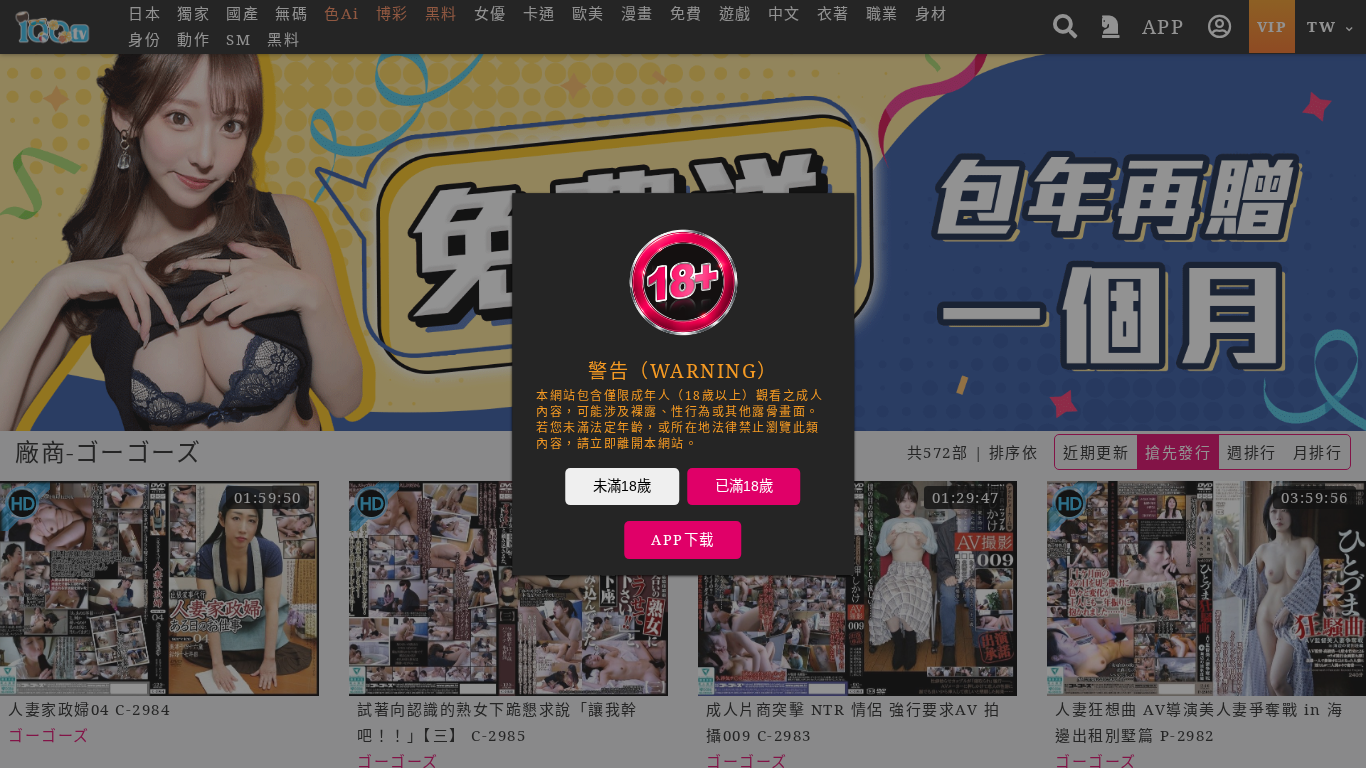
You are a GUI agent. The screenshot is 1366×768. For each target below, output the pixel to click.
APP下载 (683, 539)
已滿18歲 (744, 486)
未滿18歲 (622, 486)
